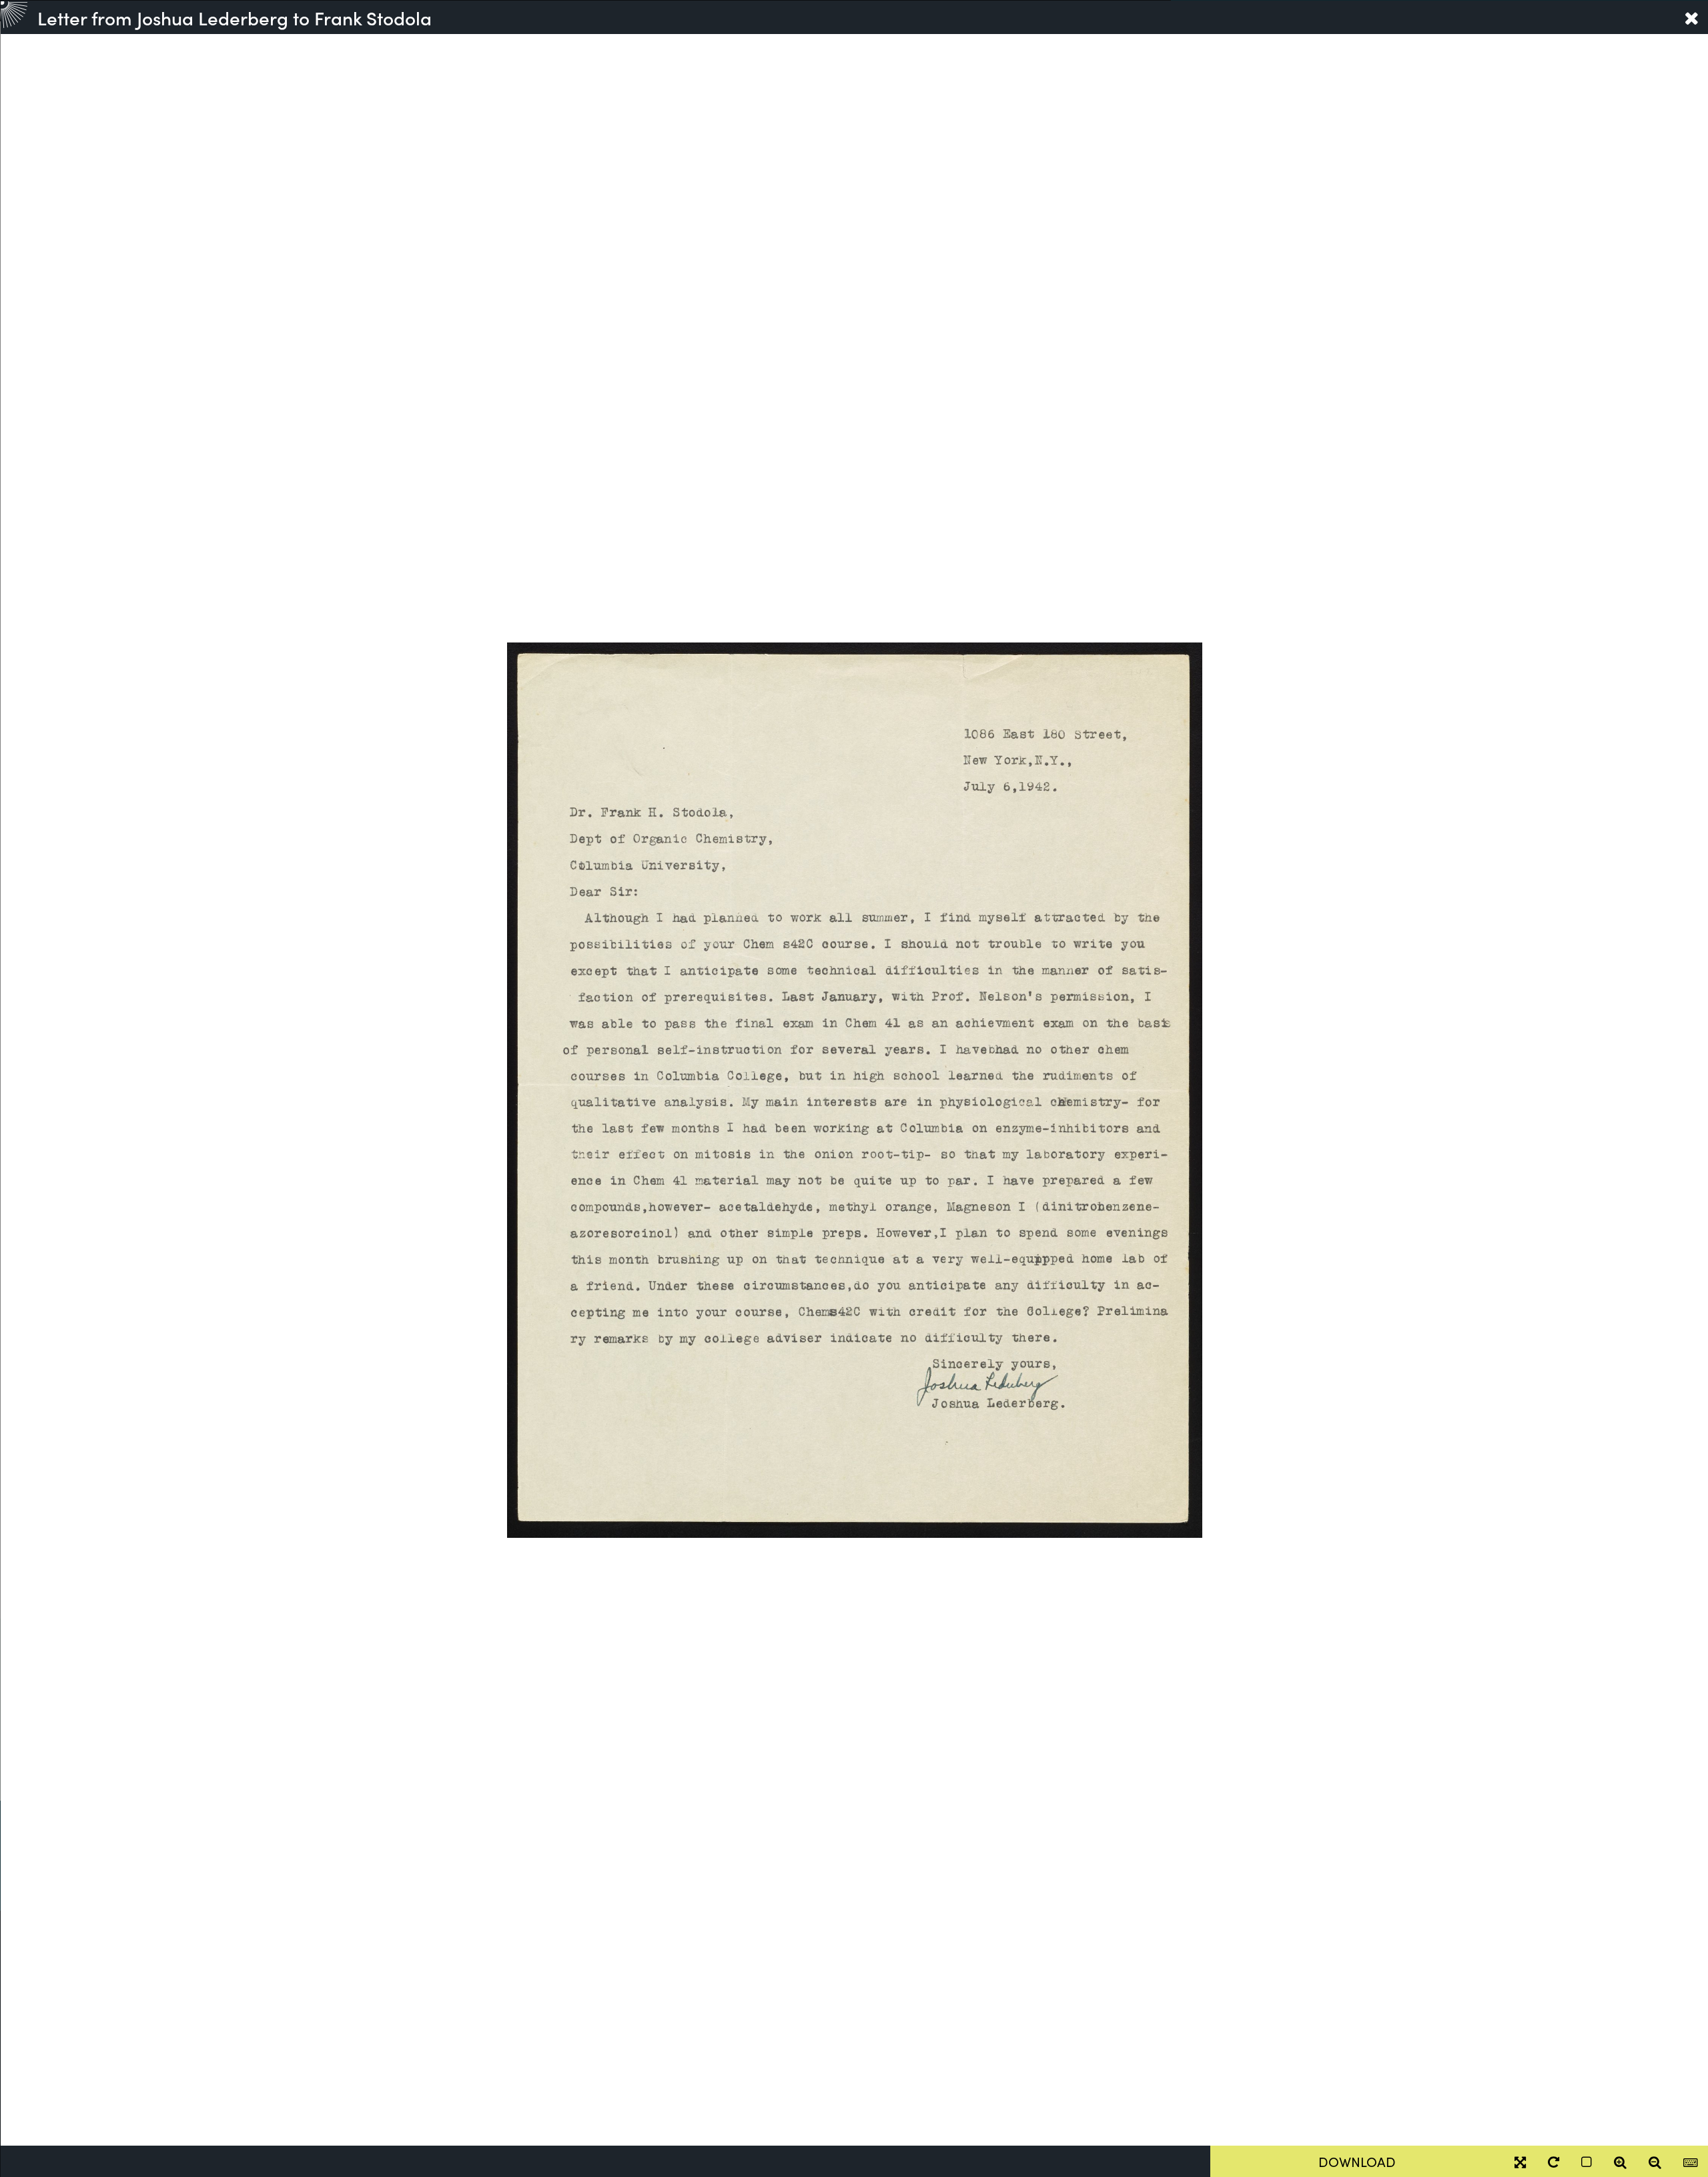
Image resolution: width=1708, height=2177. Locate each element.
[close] (1691, 17)
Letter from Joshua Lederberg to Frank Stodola (235, 17)
